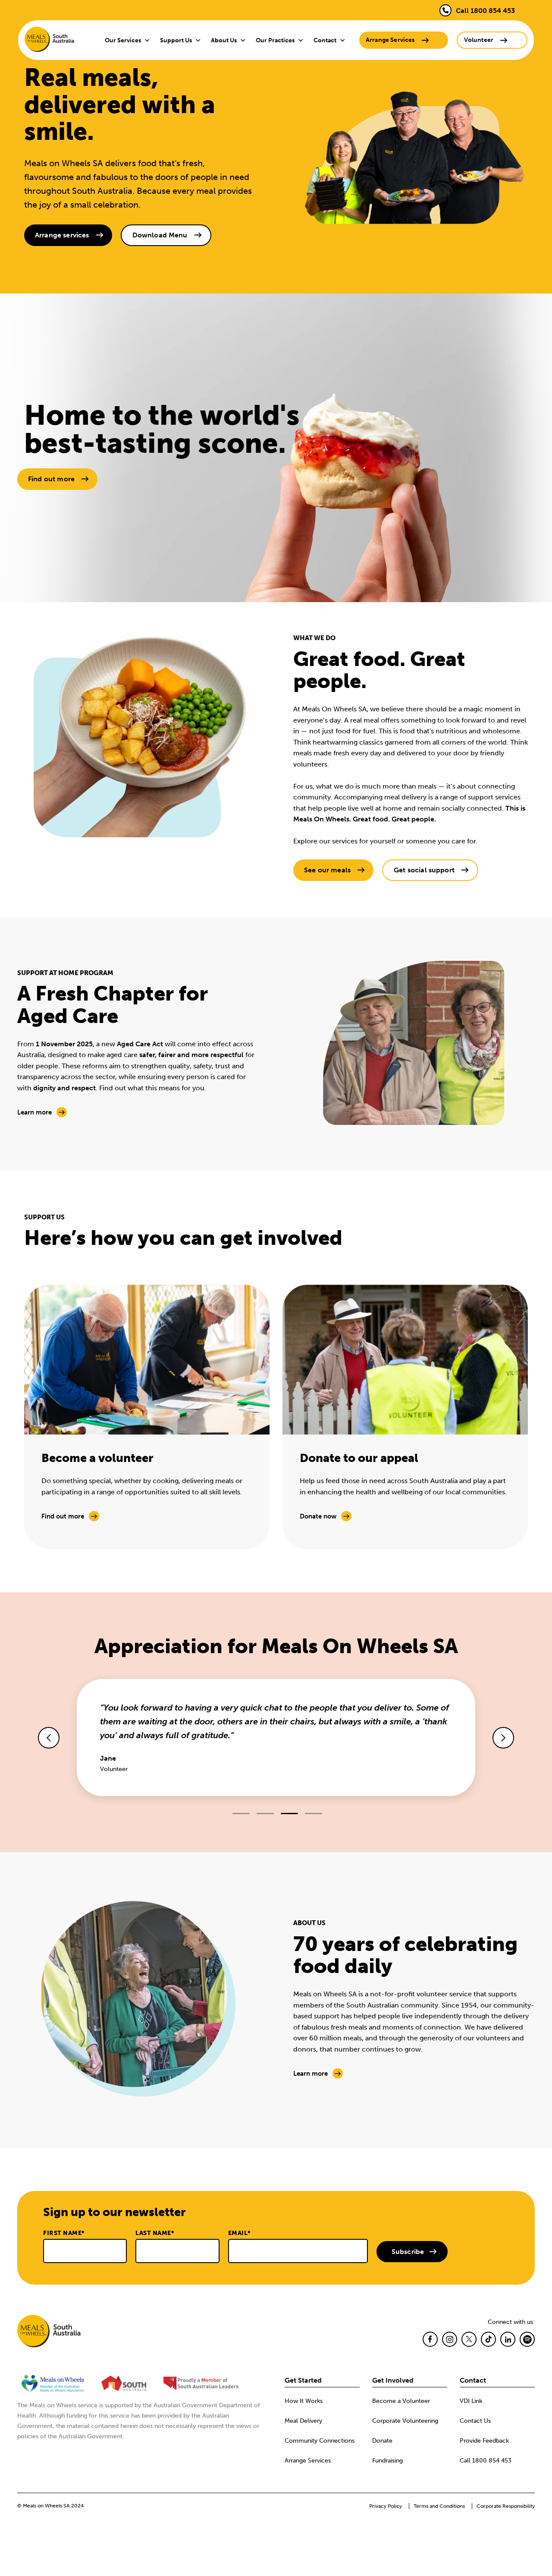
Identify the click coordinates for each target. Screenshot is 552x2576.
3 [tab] (289, 1814)
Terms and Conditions (439, 2506)
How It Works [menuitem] (304, 2401)
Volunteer (479, 40)
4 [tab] (314, 1814)
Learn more (34, 1112)
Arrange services (62, 235)
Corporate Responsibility (506, 2506)
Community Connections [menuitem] (320, 2441)
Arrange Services (390, 40)
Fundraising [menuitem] (387, 2461)
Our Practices (275, 40)
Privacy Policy (386, 2506)
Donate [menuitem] (382, 2441)
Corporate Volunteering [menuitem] (405, 2421)
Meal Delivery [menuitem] (303, 2421)
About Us (224, 40)
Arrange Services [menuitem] (308, 2461)
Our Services (123, 40)
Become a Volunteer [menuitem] (401, 2401)
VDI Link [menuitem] (471, 2401)
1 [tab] (241, 1814)
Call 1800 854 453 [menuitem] (486, 2461)
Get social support (424, 870)
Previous (49, 1738)
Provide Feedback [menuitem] (484, 2441)
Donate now (318, 1516)
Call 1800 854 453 (485, 11)
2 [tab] (265, 1814)
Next (503, 1738)
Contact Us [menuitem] (475, 2421)
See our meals (327, 870)
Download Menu (160, 235)
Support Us (176, 40)
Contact (325, 40)
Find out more (51, 479)
